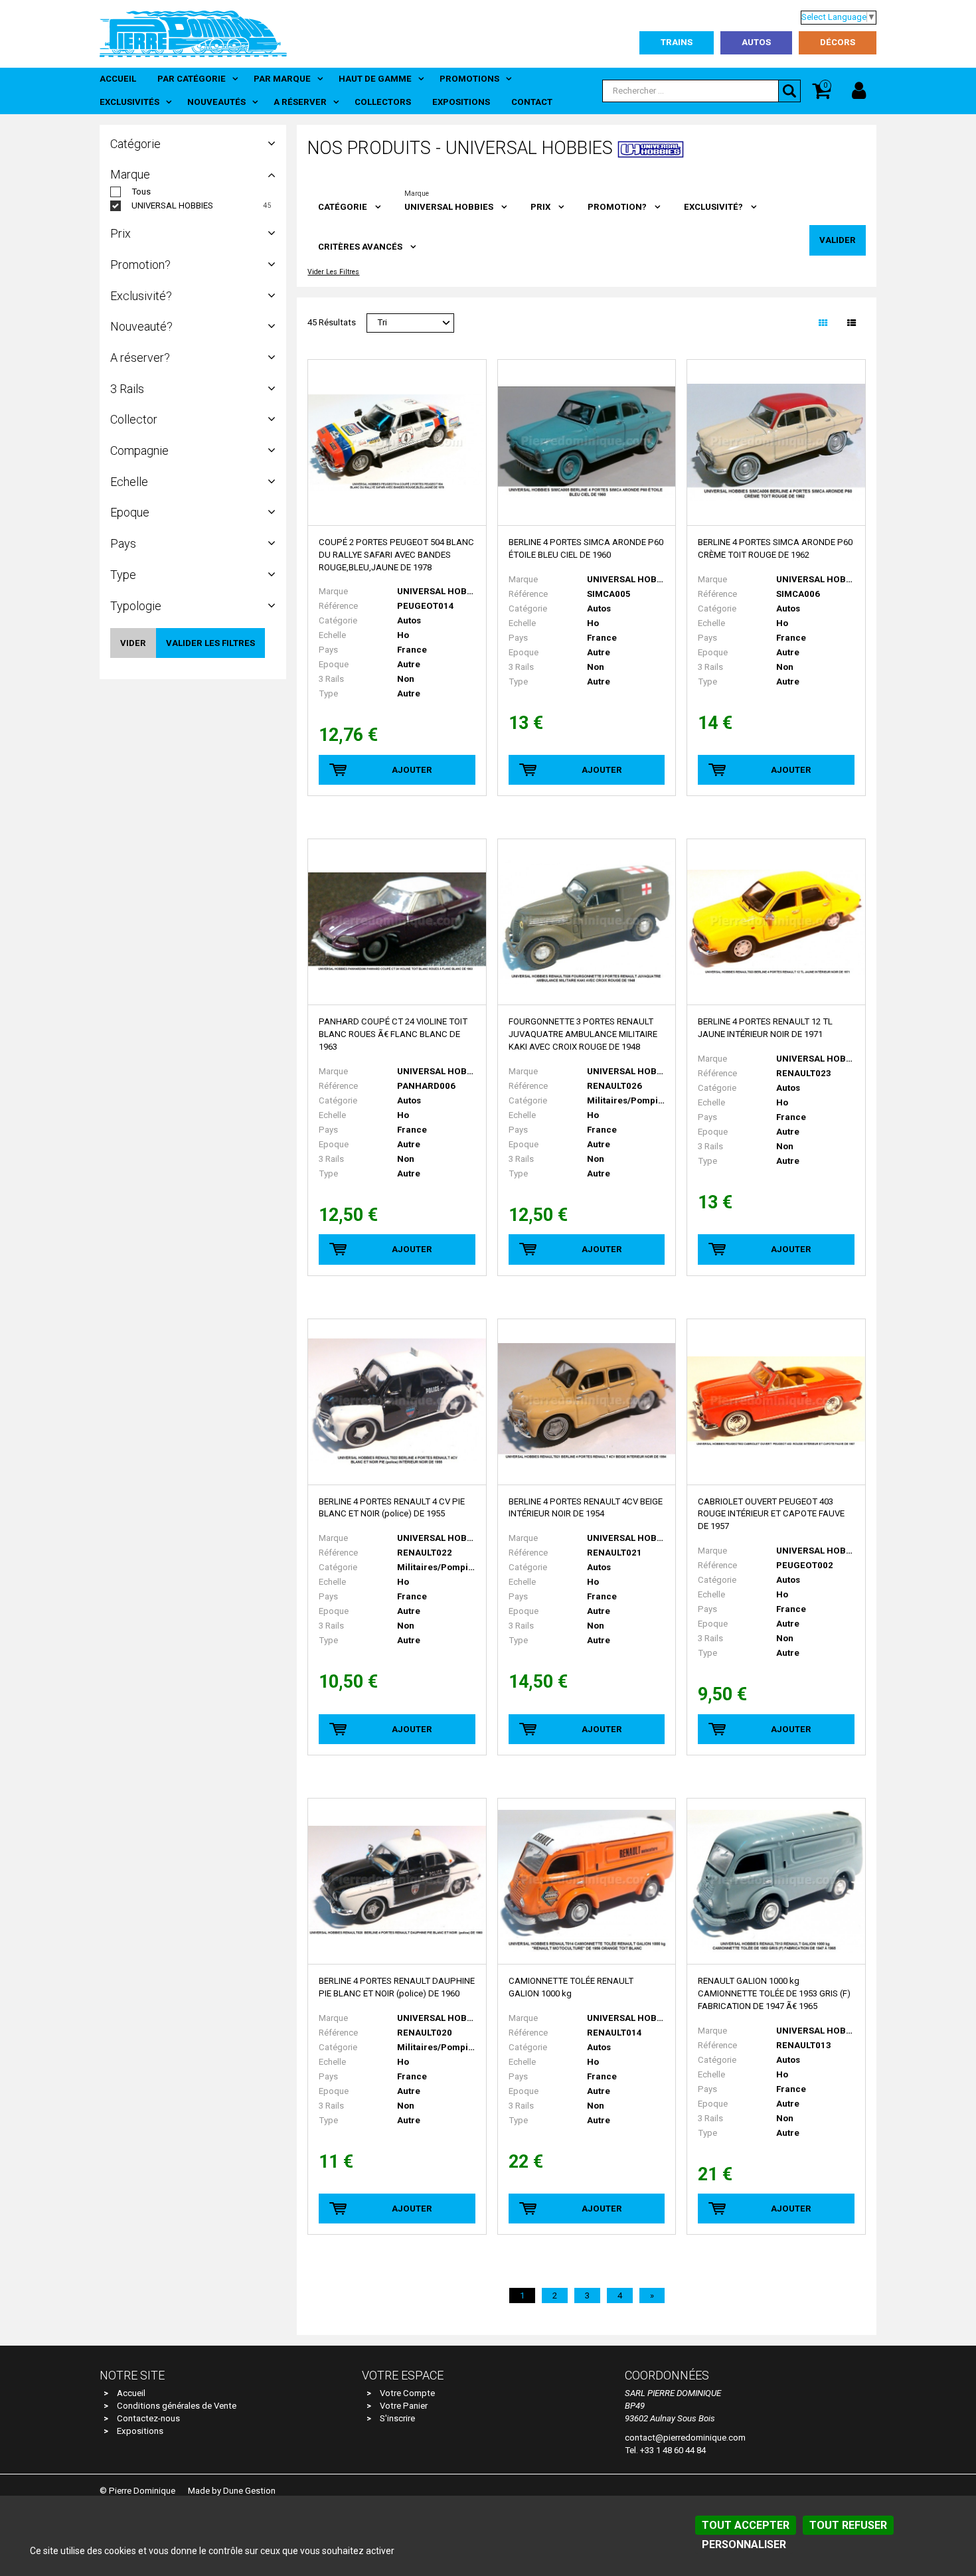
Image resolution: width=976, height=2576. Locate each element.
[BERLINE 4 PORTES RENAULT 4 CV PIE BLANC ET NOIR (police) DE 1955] (397, 1402)
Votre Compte (407, 2393)
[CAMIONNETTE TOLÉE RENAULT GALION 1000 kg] (587, 1882)
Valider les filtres (210, 643)
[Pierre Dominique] (193, 33)
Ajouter (412, 770)
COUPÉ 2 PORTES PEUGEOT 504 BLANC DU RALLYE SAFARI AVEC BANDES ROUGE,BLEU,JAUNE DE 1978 (396, 555)
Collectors (383, 102)
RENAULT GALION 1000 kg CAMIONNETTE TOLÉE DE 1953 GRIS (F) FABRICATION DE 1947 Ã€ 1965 (774, 1993)
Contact (532, 102)
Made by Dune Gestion (232, 2491)
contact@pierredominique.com (685, 2438)
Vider (133, 643)
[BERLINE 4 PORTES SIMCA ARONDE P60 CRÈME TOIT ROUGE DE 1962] (776, 443)
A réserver (300, 102)
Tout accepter (746, 2525)
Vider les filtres (333, 273)
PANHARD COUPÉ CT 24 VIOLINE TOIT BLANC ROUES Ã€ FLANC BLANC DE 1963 (393, 1034)
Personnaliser (744, 2544)
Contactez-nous (148, 2418)
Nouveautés (216, 102)
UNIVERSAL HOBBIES (172, 205)
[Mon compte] (859, 91)
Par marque (282, 79)
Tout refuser (848, 2525)
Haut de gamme (375, 79)
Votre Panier (404, 2406)
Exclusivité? (713, 207)
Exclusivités (129, 102)
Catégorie (343, 207)
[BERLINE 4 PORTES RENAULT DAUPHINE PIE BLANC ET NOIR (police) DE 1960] (397, 1882)
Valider (838, 240)
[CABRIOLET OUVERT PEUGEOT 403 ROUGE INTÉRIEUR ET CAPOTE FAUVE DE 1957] (776, 1402)
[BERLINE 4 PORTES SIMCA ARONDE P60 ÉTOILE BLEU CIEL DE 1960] (587, 443)
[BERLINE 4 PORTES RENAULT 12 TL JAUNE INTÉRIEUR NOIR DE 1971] (776, 922)
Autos (756, 42)
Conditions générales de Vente (177, 2406)
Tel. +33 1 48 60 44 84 (665, 2450)
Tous (141, 192)
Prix (540, 207)
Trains (677, 42)
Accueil (118, 79)
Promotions (469, 79)
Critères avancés (360, 247)
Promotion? (617, 207)
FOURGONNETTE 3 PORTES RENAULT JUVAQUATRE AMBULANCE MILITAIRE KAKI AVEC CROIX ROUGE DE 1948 (583, 1034)
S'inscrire (397, 2418)
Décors (838, 42)
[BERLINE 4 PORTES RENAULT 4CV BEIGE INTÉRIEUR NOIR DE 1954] (587, 1402)
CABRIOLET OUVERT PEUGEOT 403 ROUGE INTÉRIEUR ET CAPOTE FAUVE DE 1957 (771, 1514)
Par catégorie (192, 79)
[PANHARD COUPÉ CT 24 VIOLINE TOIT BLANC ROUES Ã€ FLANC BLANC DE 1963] (397, 922)
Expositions (461, 102)
